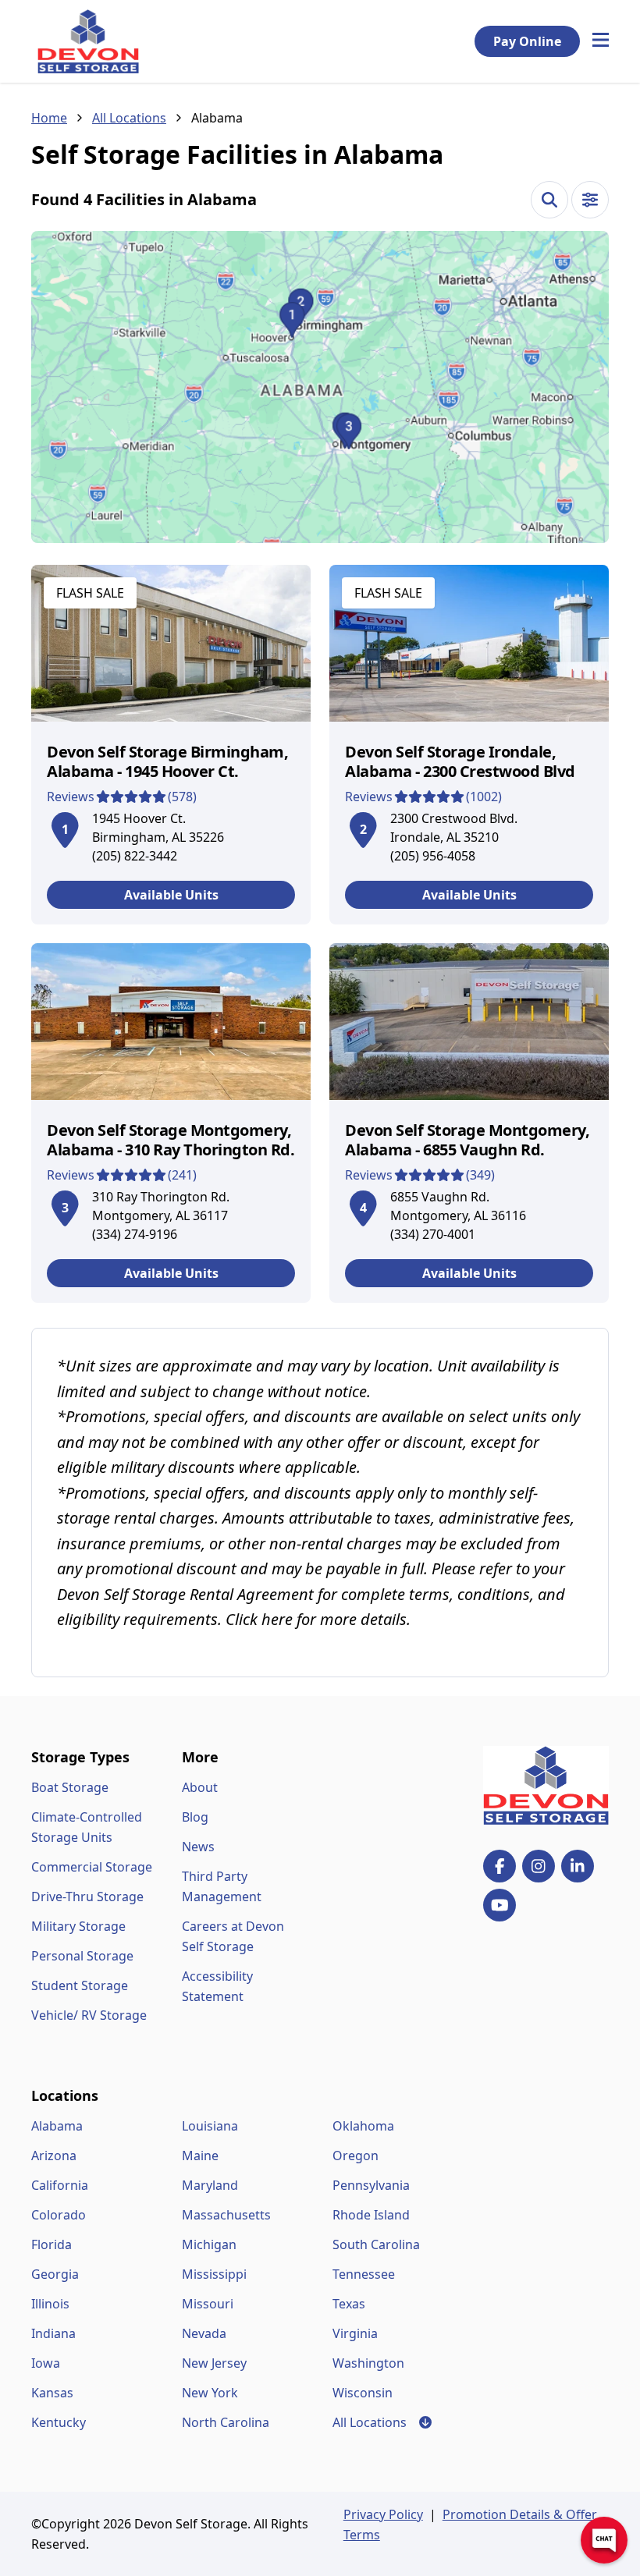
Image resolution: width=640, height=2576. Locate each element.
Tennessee (364, 2274)
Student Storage (80, 1985)
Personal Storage (82, 1956)
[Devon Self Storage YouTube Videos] (500, 1905)
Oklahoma (363, 2126)
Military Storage (78, 1926)
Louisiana (210, 2126)
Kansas (52, 2393)
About (200, 1787)
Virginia (355, 2333)
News (198, 1847)
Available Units (171, 895)
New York (210, 2393)
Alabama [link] (217, 118)
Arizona (54, 2156)
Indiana (53, 2333)
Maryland (210, 2185)
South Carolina (376, 2244)
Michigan (209, 2244)
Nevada (204, 2333)
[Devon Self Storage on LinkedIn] (578, 1866)
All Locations (129, 118)
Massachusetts (226, 2215)
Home (49, 118)
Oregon (356, 2156)
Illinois (50, 2304)
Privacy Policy (383, 2514)
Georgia (55, 2274)
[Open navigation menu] (601, 41)
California (60, 2185)
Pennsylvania (371, 2185)
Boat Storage (70, 1787)
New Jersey (214, 2363)
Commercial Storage (92, 1867)
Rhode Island (371, 2215)
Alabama (57, 2126)
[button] (320, 387)
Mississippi (214, 2274)
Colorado (59, 2215)
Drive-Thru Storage (87, 1897)
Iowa (46, 2363)
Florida (52, 2244)
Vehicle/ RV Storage (89, 2015)
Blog (195, 1817)
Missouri (208, 2304)
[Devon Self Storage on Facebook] (500, 1866)
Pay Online (527, 41)
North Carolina (226, 2422)
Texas (349, 2304)
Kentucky (59, 2422)
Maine (200, 2156)
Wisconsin (363, 2393)
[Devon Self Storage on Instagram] (539, 1866)
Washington (368, 2363)
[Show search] (549, 200)
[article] (171, 745)
